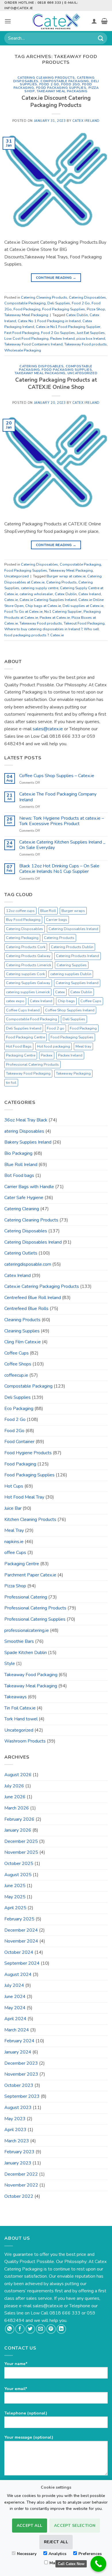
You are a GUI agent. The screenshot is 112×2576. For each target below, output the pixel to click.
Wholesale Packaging (23, 350)
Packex (47, 1055)
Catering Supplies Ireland (77, 983)
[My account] (94, 21)
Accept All (30, 2526)
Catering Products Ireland (78, 956)
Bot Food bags (19, 1175)
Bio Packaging (18, 1153)
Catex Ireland (86, 121)
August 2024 (18, 1974)
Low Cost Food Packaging (26, 339)
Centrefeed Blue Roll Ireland (33, 1298)
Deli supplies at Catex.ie (83, 606)
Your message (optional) (29, 2437)
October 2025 (19, 1864)
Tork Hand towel (21, 1719)
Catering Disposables (87, 297)
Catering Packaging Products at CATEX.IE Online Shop (56, 384)
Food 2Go (71, 84)
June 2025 (15, 1886)
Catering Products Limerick (29, 965)
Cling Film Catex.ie (23, 1342)
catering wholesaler (36, 594)
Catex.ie (11, 600)
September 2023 (22, 2096)
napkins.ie (14, 1542)
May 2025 (15, 1897)
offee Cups (15, 1553)
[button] (8, 21)
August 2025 (18, 1875)
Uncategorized (82, 373)
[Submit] (101, 38)
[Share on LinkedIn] (61, 2329)
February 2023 (19, 2152)
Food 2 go (56, 1028)
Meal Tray (14, 1530)
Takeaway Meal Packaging (62, 91)
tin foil (11, 1083)
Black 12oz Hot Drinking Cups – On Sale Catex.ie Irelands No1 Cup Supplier (59, 869)
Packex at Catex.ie (55, 618)
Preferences (90, 2554)
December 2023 (21, 2063)
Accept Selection (75, 2526)
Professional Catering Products (32, 1065)
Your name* (16, 2364)
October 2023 (19, 2085)
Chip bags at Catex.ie (43, 606)
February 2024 (19, 2041)
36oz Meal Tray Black (26, 1120)
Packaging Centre (21, 1055)
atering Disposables (24, 1131)
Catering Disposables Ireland (73, 929)
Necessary (27, 2554)
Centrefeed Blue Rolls (26, 1309)
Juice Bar (13, 1508)
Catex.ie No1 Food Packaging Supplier (68, 327)
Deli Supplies (59, 303)
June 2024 (15, 1997)
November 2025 (21, 1852)
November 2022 (21, 2185)
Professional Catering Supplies (35, 1619)
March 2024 (17, 2030)
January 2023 (18, 2163)
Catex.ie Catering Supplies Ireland (48, 600)
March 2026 (17, 1808)
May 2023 (15, 2119)
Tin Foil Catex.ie (20, 1708)
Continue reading (56, 278)
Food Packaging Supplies (61, 88)
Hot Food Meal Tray (24, 1497)
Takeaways (16, 1697)
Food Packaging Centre (26, 1037)
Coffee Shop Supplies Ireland (70, 1010)
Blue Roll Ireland (21, 1165)
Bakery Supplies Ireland (28, 1142)
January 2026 (18, 1830)
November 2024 (21, 1941)
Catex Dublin (77, 315)
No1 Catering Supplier (63, 612)
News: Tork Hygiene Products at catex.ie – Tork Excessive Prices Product (62, 821)
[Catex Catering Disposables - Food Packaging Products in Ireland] (56, 21)
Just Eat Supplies (91, 333)
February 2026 (19, 1819)
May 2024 (15, 2008)
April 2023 (15, 2130)
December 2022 (21, 2174)
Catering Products (61, 582)
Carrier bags (57, 920)
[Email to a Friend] (41, 2329)
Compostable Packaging (65, 81)
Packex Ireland (62, 339)
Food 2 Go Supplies (58, 333)
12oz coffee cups (20, 911)
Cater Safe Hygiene (24, 1198)
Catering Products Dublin (72, 947)
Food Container (19, 1442)
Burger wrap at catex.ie (66, 576)
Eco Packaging (19, 1409)
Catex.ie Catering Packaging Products (42, 1286)
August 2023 (18, 2108)
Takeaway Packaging (73, 1073)
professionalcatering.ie (27, 1630)
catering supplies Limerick (28, 992)
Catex (60, 992)
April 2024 (15, 2019)
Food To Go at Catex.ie (23, 612)
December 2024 (21, 1930)
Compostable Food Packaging (32, 1019)
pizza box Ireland (91, 339)
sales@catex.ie (48, 729)
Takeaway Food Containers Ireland (33, 344)
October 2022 (19, 2196)
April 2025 (15, 1908)
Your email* (16, 2389)
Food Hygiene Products (28, 1453)
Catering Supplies (72, 965)
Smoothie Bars (19, 1641)
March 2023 (17, 2141)
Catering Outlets (21, 1253)
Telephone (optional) (26, 2413)
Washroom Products (25, 1741)
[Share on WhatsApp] (10, 2329)
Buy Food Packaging (23, 920)
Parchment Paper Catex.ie (30, 1575)
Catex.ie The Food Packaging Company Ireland (58, 797)
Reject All (56, 2542)
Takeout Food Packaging (84, 623)
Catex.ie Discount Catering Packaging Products (56, 102)
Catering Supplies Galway (28, 983)
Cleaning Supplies (22, 1331)
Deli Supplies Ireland (24, 1028)
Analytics (57, 2554)
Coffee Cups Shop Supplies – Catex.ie (57, 776)
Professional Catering (26, 1597)
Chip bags (66, 1001)
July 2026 (14, 1786)
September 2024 (22, 1963)
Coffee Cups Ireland (23, 1010)
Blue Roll (48, 911)
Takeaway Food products (86, 344)
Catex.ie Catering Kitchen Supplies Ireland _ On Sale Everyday (62, 845)
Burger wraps (73, 911)
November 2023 (21, 2074)
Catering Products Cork (26, 947)
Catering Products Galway (28, 956)
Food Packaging (27, 309)
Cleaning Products (22, 1320)
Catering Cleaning (22, 1209)
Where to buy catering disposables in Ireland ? (43, 629)
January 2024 (18, 2052)
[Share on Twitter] (30, 2329)
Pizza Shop (96, 309)
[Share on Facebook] (20, 2329)
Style (10, 1663)
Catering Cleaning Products (46, 78)
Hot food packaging (54, 1046)
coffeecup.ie (16, 1375)
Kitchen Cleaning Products (30, 1520)
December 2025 (21, 1841)
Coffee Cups (91, 1001)
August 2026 (18, 1775)
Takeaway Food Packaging (28, 1073)
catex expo (15, 1001)
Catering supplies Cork (25, 974)
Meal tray (83, 1046)
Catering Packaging (22, 938)
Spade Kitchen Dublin (26, 1653)
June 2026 (15, 1797)
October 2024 (19, 1952)
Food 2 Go (49, 84)
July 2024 (14, 1985)
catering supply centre (40, 588)
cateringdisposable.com (28, 1264)
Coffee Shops (18, 1364)
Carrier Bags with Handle (29, 1187)
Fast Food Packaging (22, 333)
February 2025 (19, 1919)
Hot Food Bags (19, 1046)
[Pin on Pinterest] (51, 2329)
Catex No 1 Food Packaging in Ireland (49, 321)
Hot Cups (14, 1486)
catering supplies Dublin (71, 974)
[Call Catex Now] (98, 2564)
